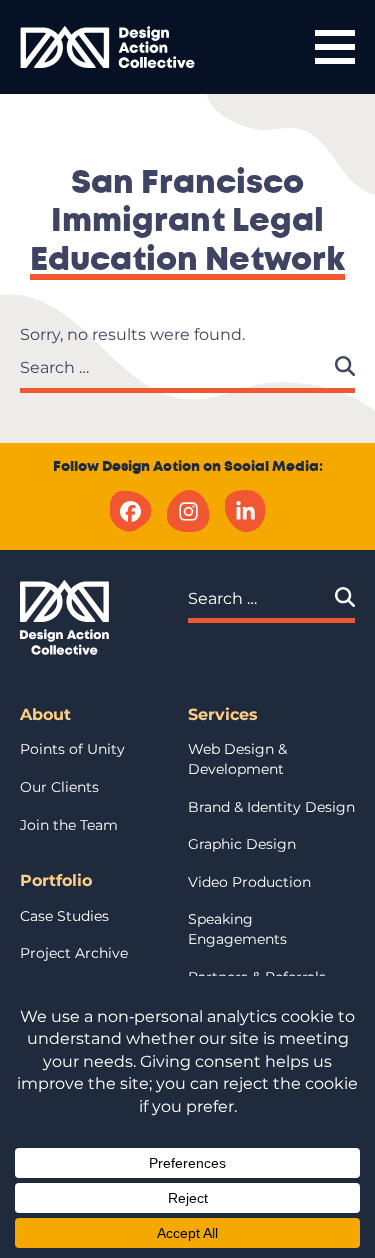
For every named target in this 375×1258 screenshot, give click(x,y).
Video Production (249, 882)
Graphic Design (242, 844)
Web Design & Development (237, 759)
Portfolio (56, 880)
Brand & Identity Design (271, 807)
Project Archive (74, 953)
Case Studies (64, 916)
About (45, 714)
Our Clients (59, 787)
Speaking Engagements (237, 929)
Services (223, 714)
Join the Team (69, 825)
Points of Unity (72, 749)
